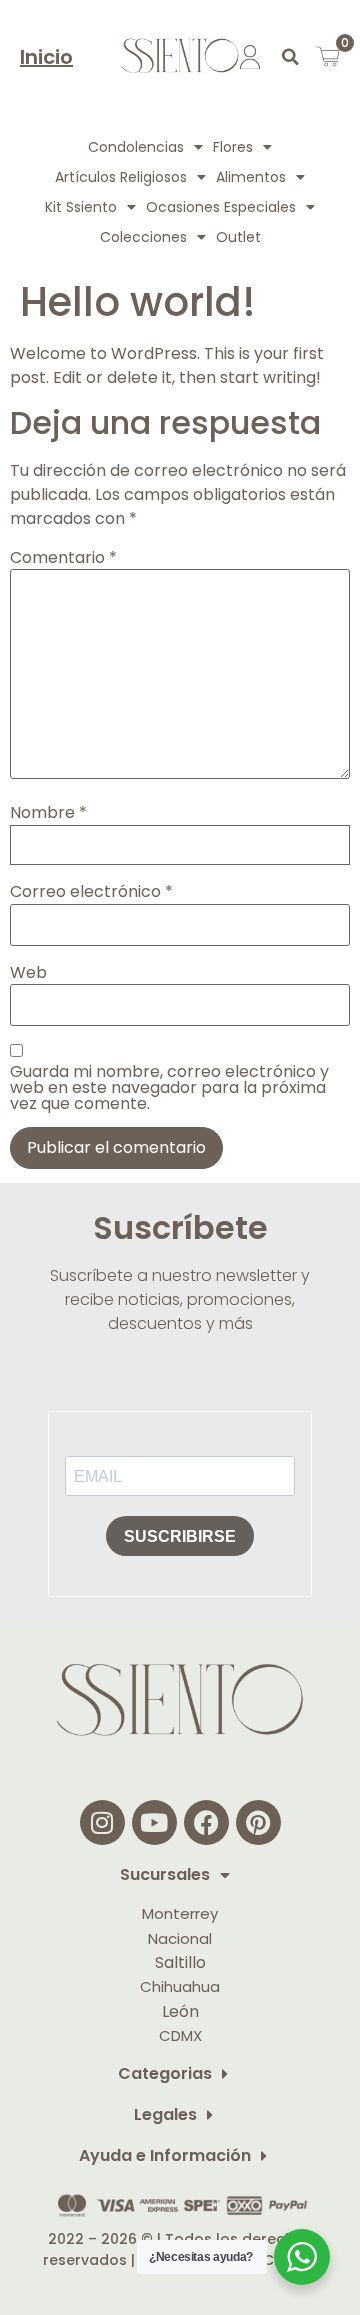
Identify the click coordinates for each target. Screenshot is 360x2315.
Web (28, 973)
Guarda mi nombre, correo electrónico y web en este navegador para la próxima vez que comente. (169, 1088)
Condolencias (136, 147)
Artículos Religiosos (121, 177)
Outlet (238, 237)
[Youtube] (154, 1822)
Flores (233, 147)
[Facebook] (206, 1822)
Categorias (165, 2074)
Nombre (48, 813)
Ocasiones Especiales (221, 207)
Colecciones (143, 237)
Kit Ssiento (81, 207)
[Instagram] (102, 1822)
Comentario (63, 558)
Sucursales (165, 1875)
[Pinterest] (258, 1822)
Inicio (46, 57)
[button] (290, 57)
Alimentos (251, 177)
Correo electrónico (91, 892)
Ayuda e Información (165, 2156)
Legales (165, 2115)
